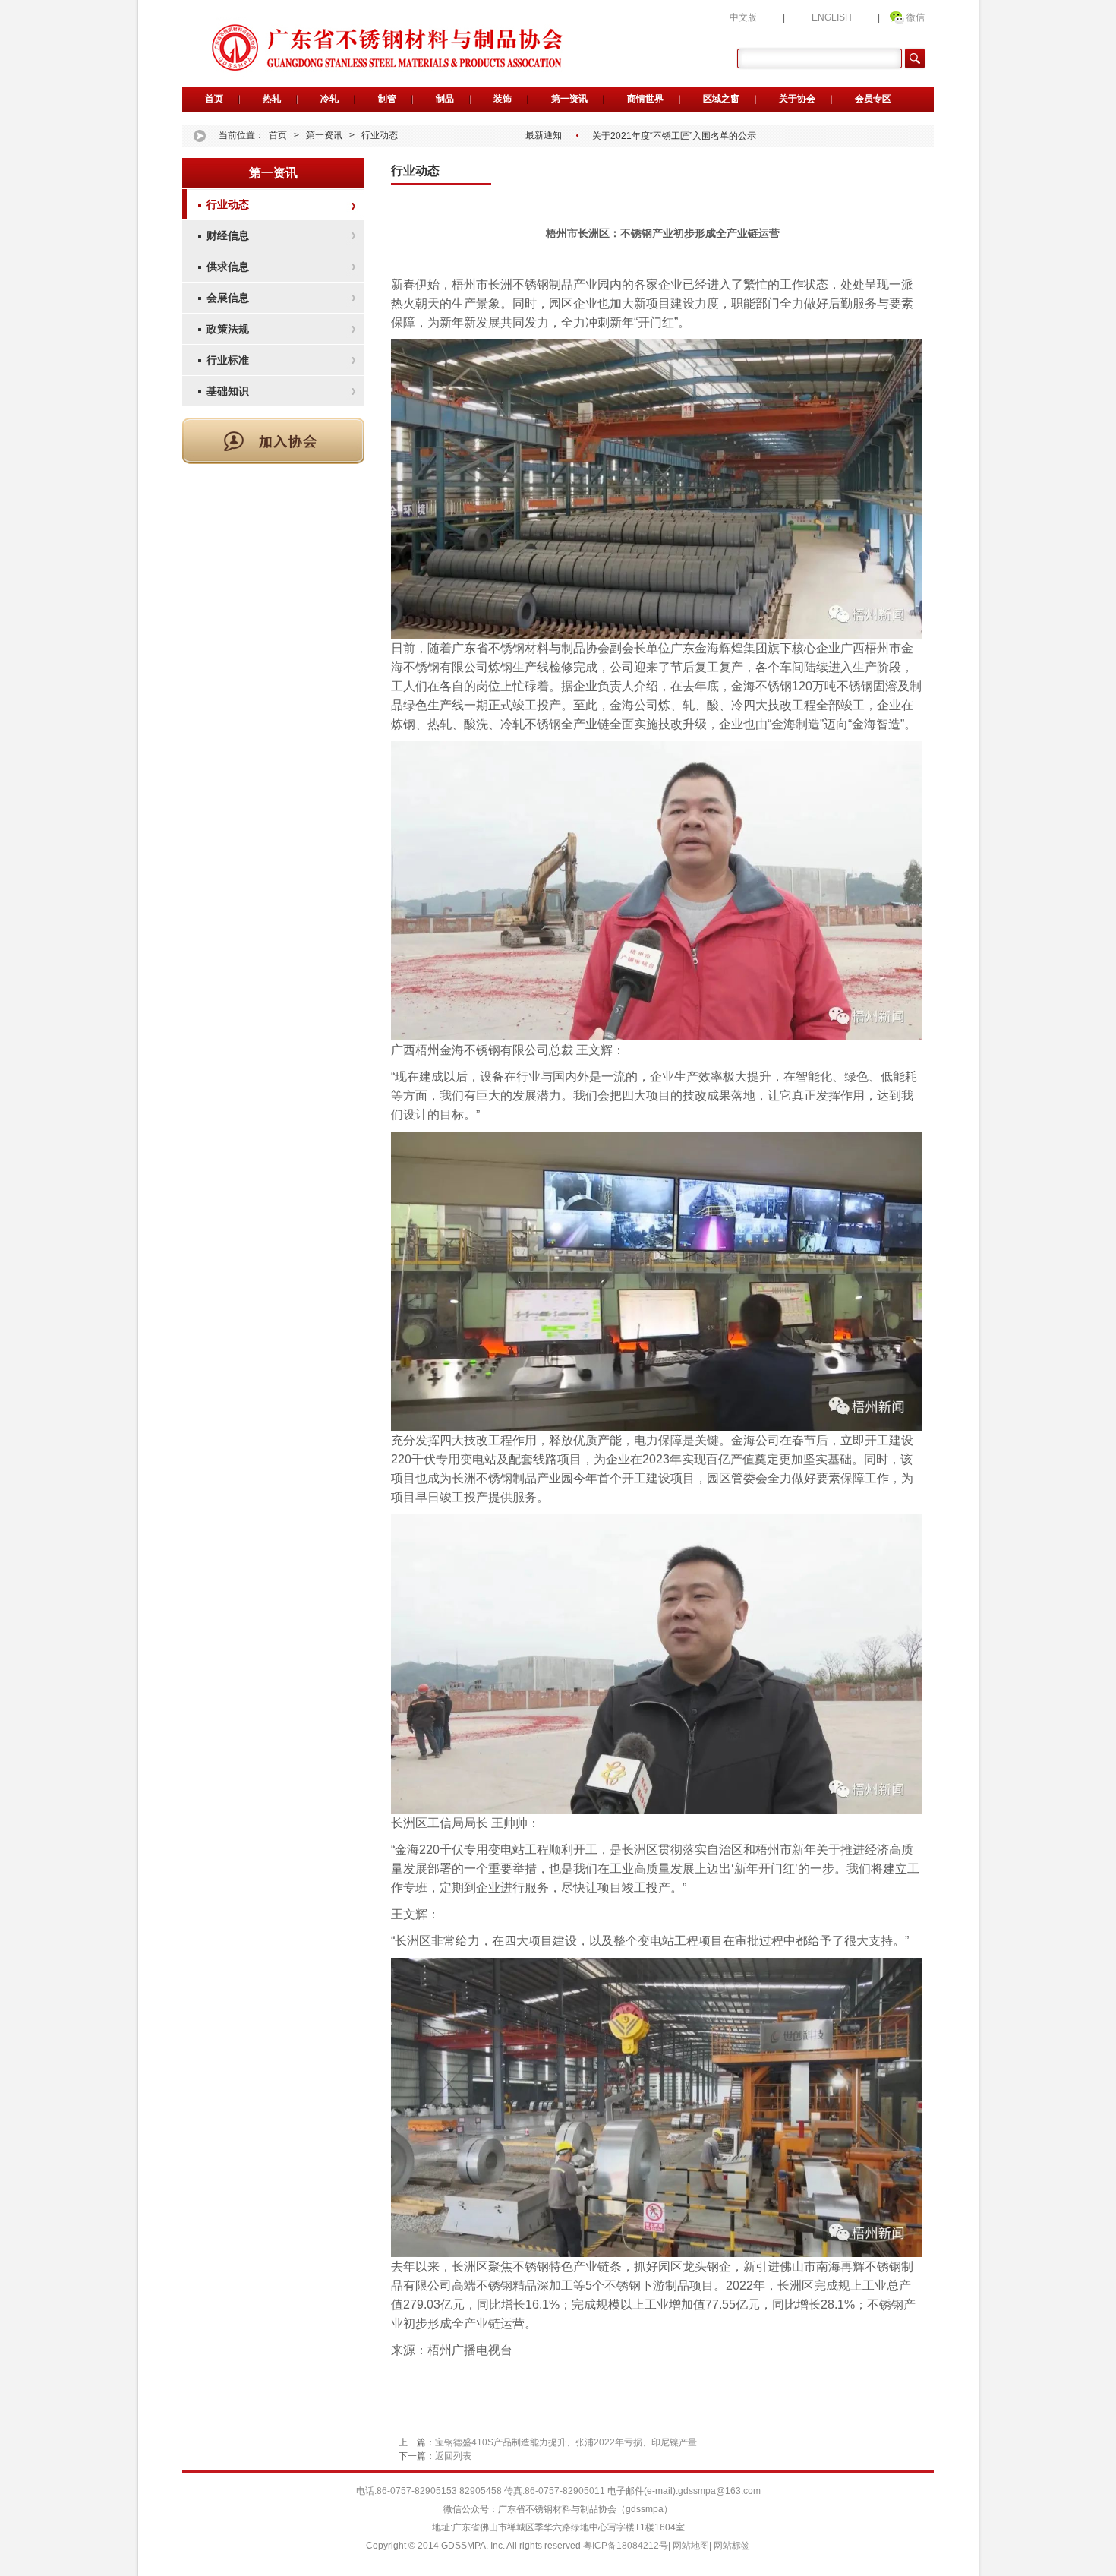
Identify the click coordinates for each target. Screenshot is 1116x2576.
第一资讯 (569, 99)
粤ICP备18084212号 (626, 2546)
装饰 (503, 99)
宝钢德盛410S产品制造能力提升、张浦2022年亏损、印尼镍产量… (571, 2442)
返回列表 (453, 2456)
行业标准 (228, 360)
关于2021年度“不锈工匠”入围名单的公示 (674, 136)
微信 (916, 17)
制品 (445, 99)
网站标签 (732, 2546)
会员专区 (873, 99)
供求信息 (228, 267)
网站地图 (691, 2546)
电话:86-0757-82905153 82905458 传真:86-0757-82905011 (481, 2491)
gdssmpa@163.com (719, 2491)
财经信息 (228, 235)
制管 (387, 99)
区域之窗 (721, 99)
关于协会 (797, 99)
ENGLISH (832, 17)
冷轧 (329, 99)
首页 (214, 99)
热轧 (272, 99)
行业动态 (380, 135)
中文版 (743, 17)
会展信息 (228, 298)
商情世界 (645, 99)
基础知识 (228, 391)
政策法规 (228, 329)
